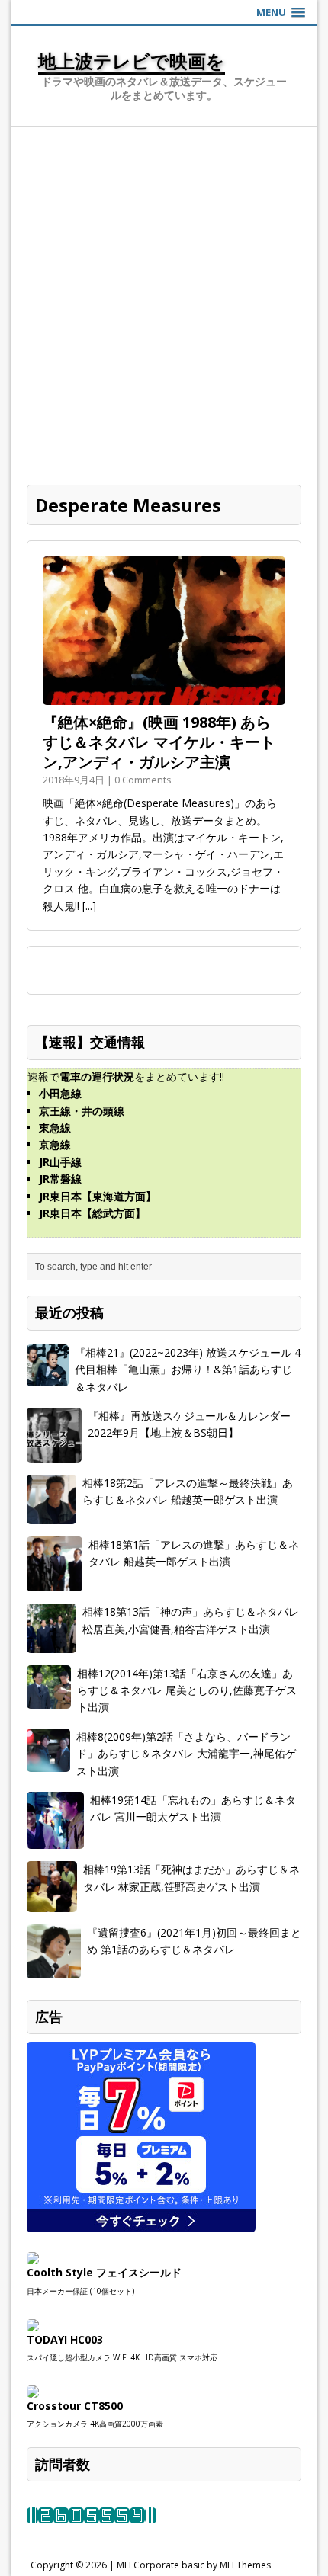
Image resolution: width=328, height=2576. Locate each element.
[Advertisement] (164, 298)
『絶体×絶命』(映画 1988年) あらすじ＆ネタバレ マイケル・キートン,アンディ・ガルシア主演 (159, 742)
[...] (89, 906)
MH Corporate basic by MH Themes (194, 2565)
